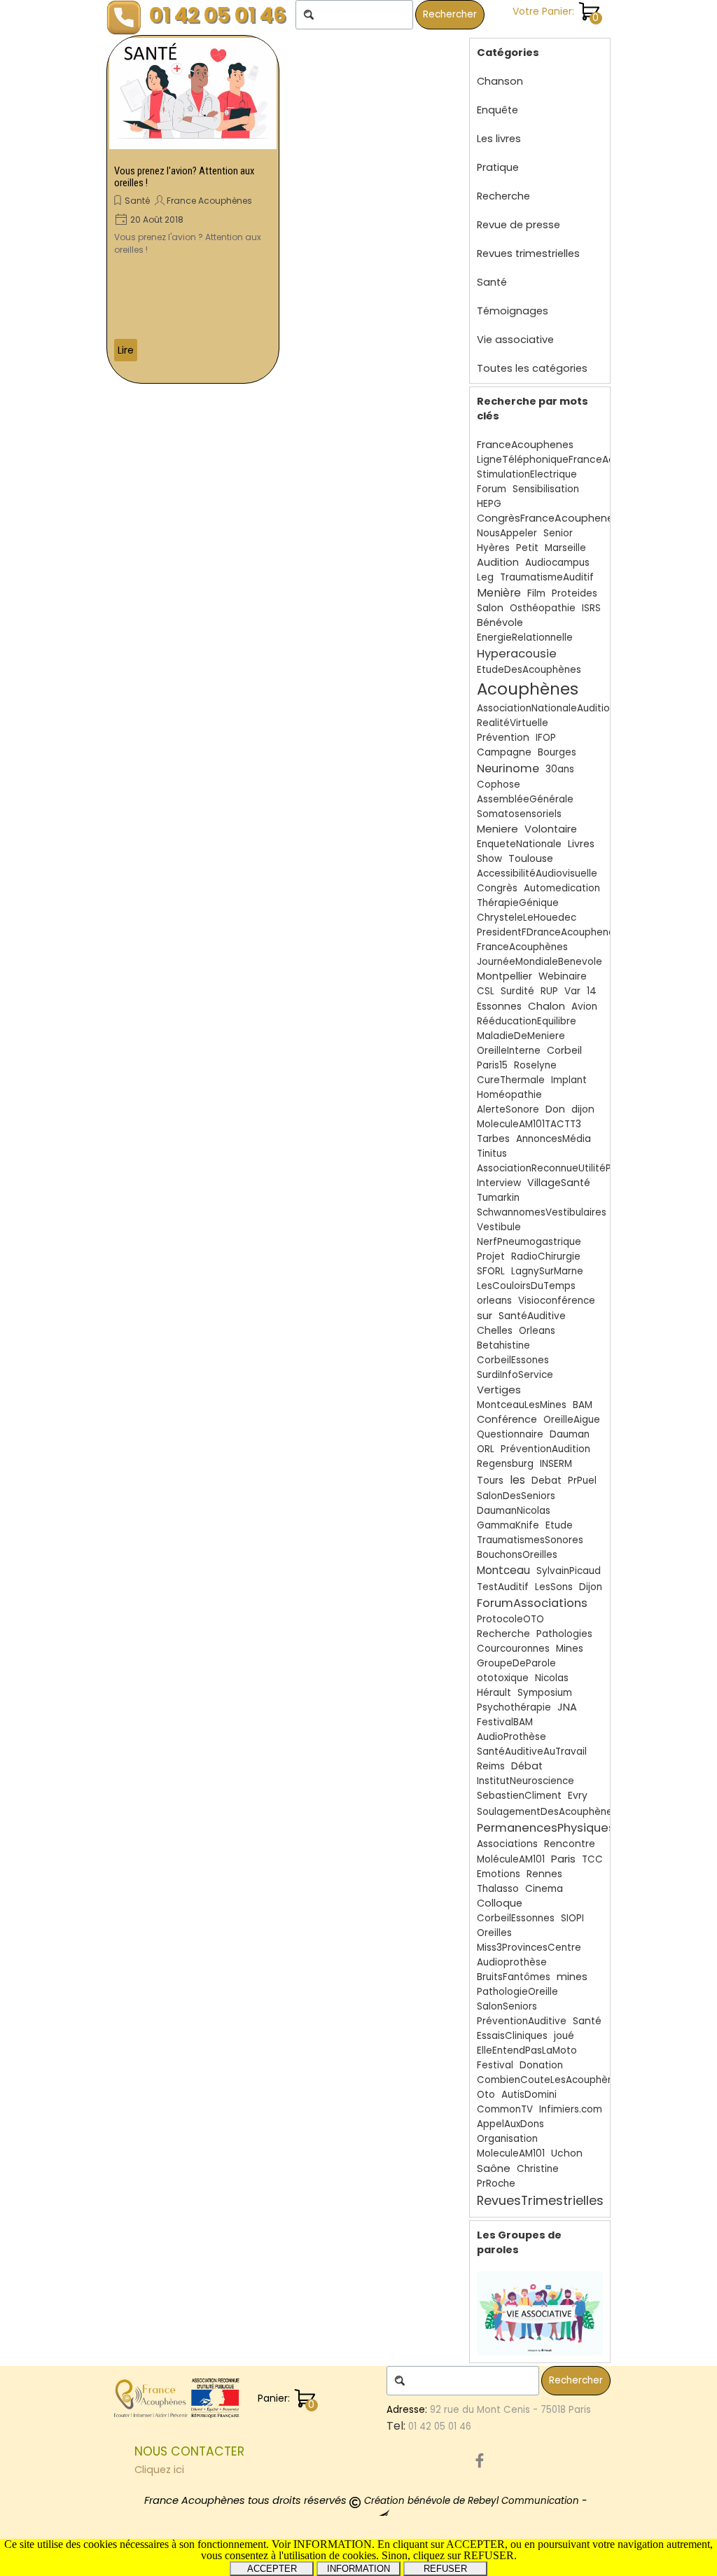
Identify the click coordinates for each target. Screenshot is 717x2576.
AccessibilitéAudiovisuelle (537, 873)
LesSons (554, 1587)
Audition (498, 562)
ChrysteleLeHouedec (527, 918)
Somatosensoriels (519, 814)
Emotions (499, 1874)
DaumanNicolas (514, 1511)
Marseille (565, 548)
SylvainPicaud (569, 1571)
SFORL (491, 1271)
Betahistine (503, 1345)
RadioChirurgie (546, 1256)
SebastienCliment (519, 1796)
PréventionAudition (545, 1449)
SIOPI (572, 1918)
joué (564, 2036)
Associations (507, 1844)
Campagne (504, 752)
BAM (583, 1405)
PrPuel (582, 1481)
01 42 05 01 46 (218, 15)
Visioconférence (557, 1301)
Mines (570, 1649)
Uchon (567, 2153)
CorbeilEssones (513, 1360)
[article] (193, 209)
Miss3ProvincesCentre (529, 1948)
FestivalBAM (505, 1722)
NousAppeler (507, 533)
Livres (581, 844)
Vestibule (499, 1227)
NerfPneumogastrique (529, 1242)
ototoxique (503, 1678)
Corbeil (564, 1050)
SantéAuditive (532, 1316)
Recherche (503, 196)
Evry (578, 1796)
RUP (549, 991)
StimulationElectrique (527, 474)
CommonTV (505, 2109)
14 (592, 991)
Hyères (493, 548)
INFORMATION (358, 2569)
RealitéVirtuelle (513, 723)
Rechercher (450, 14)
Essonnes (499, 1006)
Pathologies (564, 1634)
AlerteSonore (508, 1109)
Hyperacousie (517, 654)
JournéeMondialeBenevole (540, 962)
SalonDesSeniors (516, 1496)
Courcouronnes (513, 1649)
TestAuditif (503, 1587)
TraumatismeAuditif (547, 577)
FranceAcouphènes (522, 947)
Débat (527, 1766)
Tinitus (492, 1154)
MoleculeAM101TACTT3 (529, 1124)
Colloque (500, 1903)
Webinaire (563, 976)
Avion (584, 1007)
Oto (486, 2095)
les (517, 1480)
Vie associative (515, 340)
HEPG (489, 504)
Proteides (575, 593)
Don (555, 1109)
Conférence (507, 1419)
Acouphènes (528, 689)
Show (489, 859)
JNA (567, 1707)
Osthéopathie (543, 608)
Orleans (537, 1331)
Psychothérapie (514, 1707)
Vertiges (499, 1390)
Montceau (503, 1570)
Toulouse (531, 858)
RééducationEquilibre (527, 1021)
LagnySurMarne (547, 1271)
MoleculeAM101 (511, 2153)
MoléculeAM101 (511, 1859)
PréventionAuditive (522, 2021)
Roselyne (535, 1065)
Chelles (495, 1330)
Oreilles (494, 1933)
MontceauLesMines (522, 1405)
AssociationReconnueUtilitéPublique (561, 1168)
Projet (491, 1256)
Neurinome (508, 768)
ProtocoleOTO (510, 1619)
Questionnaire (510, 1434)
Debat (547, 1481)
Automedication (562, 888)
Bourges (557, 752)
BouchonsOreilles (517, 1555)
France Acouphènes (209, 201)
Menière (499, 593)
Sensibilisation (546, 489)
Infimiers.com (571, 2109)
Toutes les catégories (532, 368)
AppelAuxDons (510, 2124)
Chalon (547, 1006)
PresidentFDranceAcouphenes (548, 932)
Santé (137, 201)
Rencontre (570, 1844)
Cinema (544, 1889)
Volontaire (551, 829)
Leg (485, 577)
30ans (560, 769)
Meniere (497, 829)
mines (572, 1977)
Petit (527, 548)
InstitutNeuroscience (525, 1781)
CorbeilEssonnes (516, 1918)
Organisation (507, 2139)
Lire (126, 350)
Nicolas (552, 1678)
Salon (490, 608)
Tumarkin (498, 1198)
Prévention (503, 738)
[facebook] (480, 2460)
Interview (499, 1183)
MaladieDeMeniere (521, 1036)
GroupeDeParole (516, 1663)
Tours (490, 1481)
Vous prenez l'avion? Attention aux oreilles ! (184, 177)
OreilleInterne (509, 1051)
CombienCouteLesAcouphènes (551, 2080)
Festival (495, 2065)
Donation (541, 2065)
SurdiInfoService (515, 1375)
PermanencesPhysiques (546, 1828)
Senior (558, 533)
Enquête (497, 110)
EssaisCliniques (512, 2036)
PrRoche (496, 2184)
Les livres (499, 139)
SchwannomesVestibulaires (542, 1212)
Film (536, 593)
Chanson (500, 81)
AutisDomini (529, 2095)
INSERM (556, 1464)
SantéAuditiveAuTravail (532, 1752)
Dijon (591, 1587)
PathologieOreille (517, 1992)
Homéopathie (509, 1095)
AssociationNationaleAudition (546, 708)
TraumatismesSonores (530, 1540)
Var (572, 991)
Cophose (499, 785)
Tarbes (493, 1139)
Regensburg (505, 1464)
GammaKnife (508, 1525)
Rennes (544, 1874)
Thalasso (498, 1889)
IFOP (546, 738)
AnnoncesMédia (554, 1139)
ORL (486, 1449)
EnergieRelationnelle (525, 638)
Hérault (494, 1693)
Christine (538, 2169)
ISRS (591, 608)
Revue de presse (518, 225)
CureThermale (511, 1080)
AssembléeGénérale (525, 799)
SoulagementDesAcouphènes (547, 1812)
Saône (494, 2168)
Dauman (570, 1434)
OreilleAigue (572, 1420)
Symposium (545, 1693)
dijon (583, 1109)
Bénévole (500, 622)
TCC (592, 1859)
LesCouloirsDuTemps (526, 1286)
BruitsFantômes (514, 1977)
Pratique (498, 167)
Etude (559, 1525)
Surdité (517, 991)
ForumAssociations (532, 1603)
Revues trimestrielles (528, 253)
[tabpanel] (257, 2460)
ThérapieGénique (518, 903)
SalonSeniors (507, 2006)
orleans (494, 1301)
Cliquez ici (159, 2470)
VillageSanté (559, 1183)
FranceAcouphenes (525, 445)
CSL (486, 991)
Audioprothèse (512, 1962)
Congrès (497, 888)
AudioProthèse (511, 1737)
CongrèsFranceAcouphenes (548, 518)
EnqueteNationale (519, 844)
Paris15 (492, 1065)
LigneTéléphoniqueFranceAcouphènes (570, 460)
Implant (569, 1080)
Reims (491, 1766)
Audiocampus (557, 563)
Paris (563, 1859)
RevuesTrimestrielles (540, 2200)
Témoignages (513, 311)
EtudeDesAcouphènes (529, 670)
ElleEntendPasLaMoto (527, 2051)
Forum (492, 489)
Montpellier (504, 976)
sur (485, 1315)
